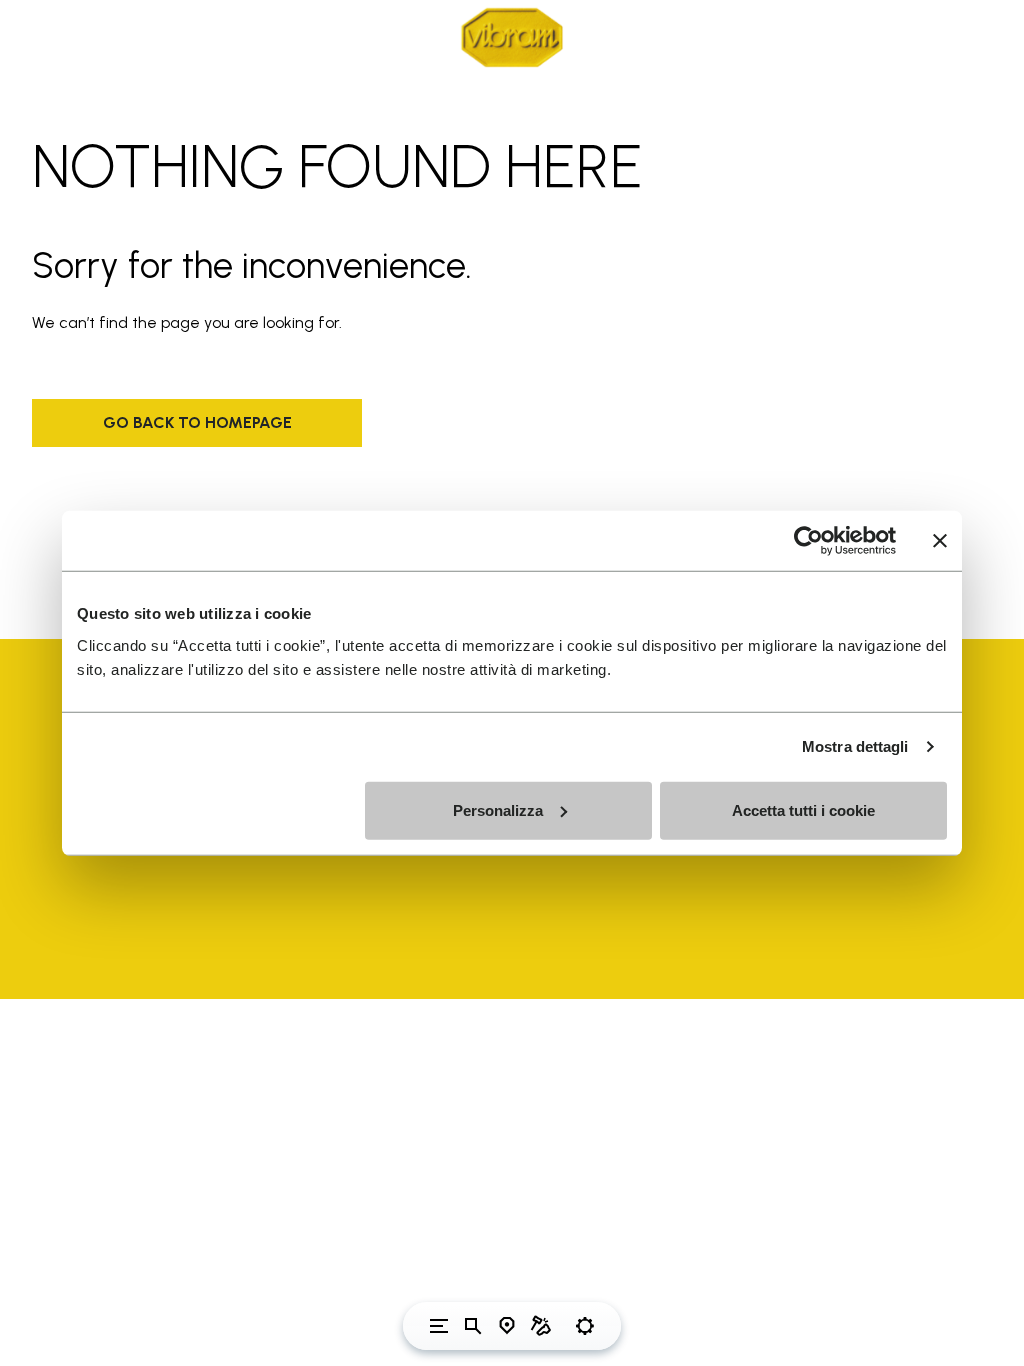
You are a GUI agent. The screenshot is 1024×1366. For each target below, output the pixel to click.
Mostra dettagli (855, 746)
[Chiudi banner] (940, 541)
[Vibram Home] (512, 37)
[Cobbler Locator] (541, 1326)
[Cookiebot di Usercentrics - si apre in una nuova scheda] (808, 541)
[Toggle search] (473, 1326)
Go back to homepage (197, 422)
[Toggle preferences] (585, 1326)
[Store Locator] (507, 1326)
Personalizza (498, 809)
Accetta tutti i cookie (803, 809)
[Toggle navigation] (439, 1326)
